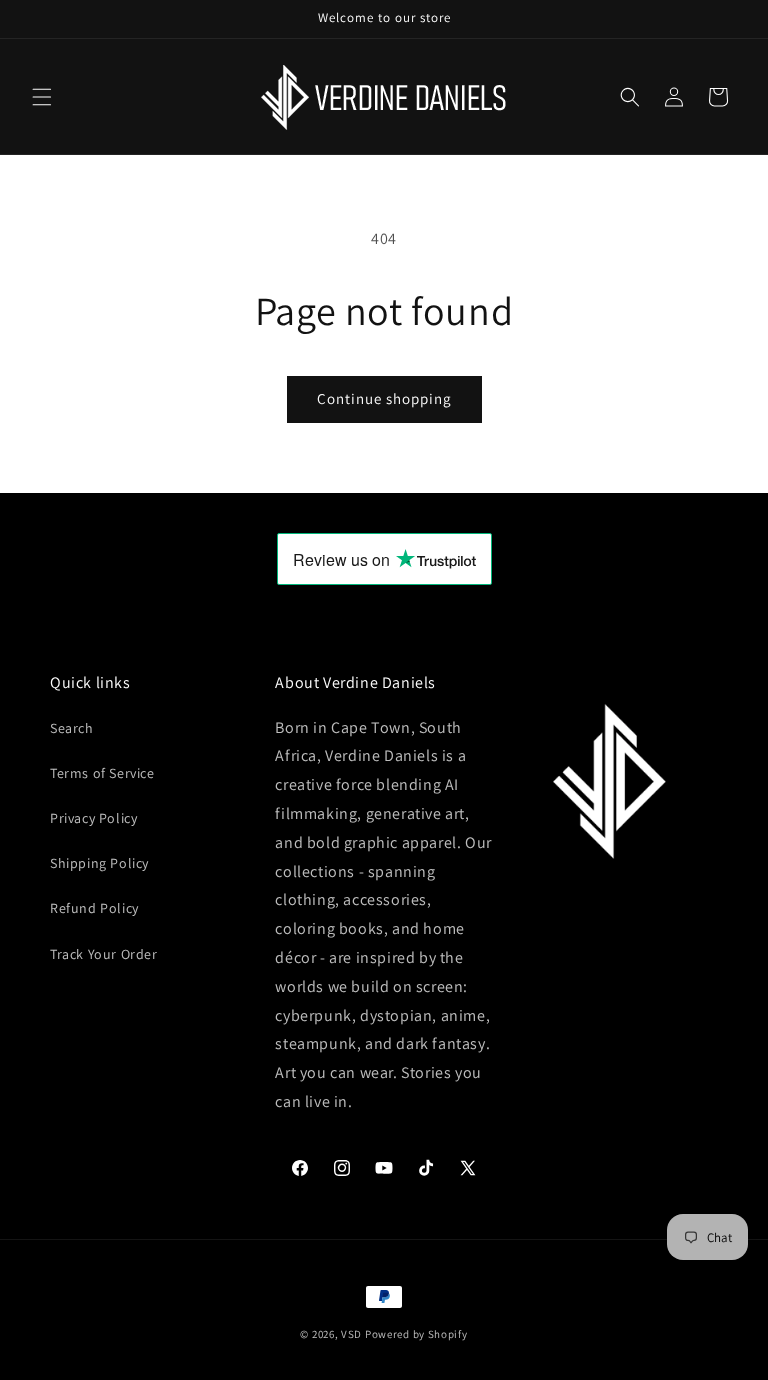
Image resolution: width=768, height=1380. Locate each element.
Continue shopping (384, 398)
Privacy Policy (93, 818)
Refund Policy (94, 908)
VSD (351, 1334)
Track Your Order (104, 954)
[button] (42, 97)
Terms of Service (102, 773)
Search (72, 728)
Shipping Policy (99, 863)
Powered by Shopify (416, 1334)
